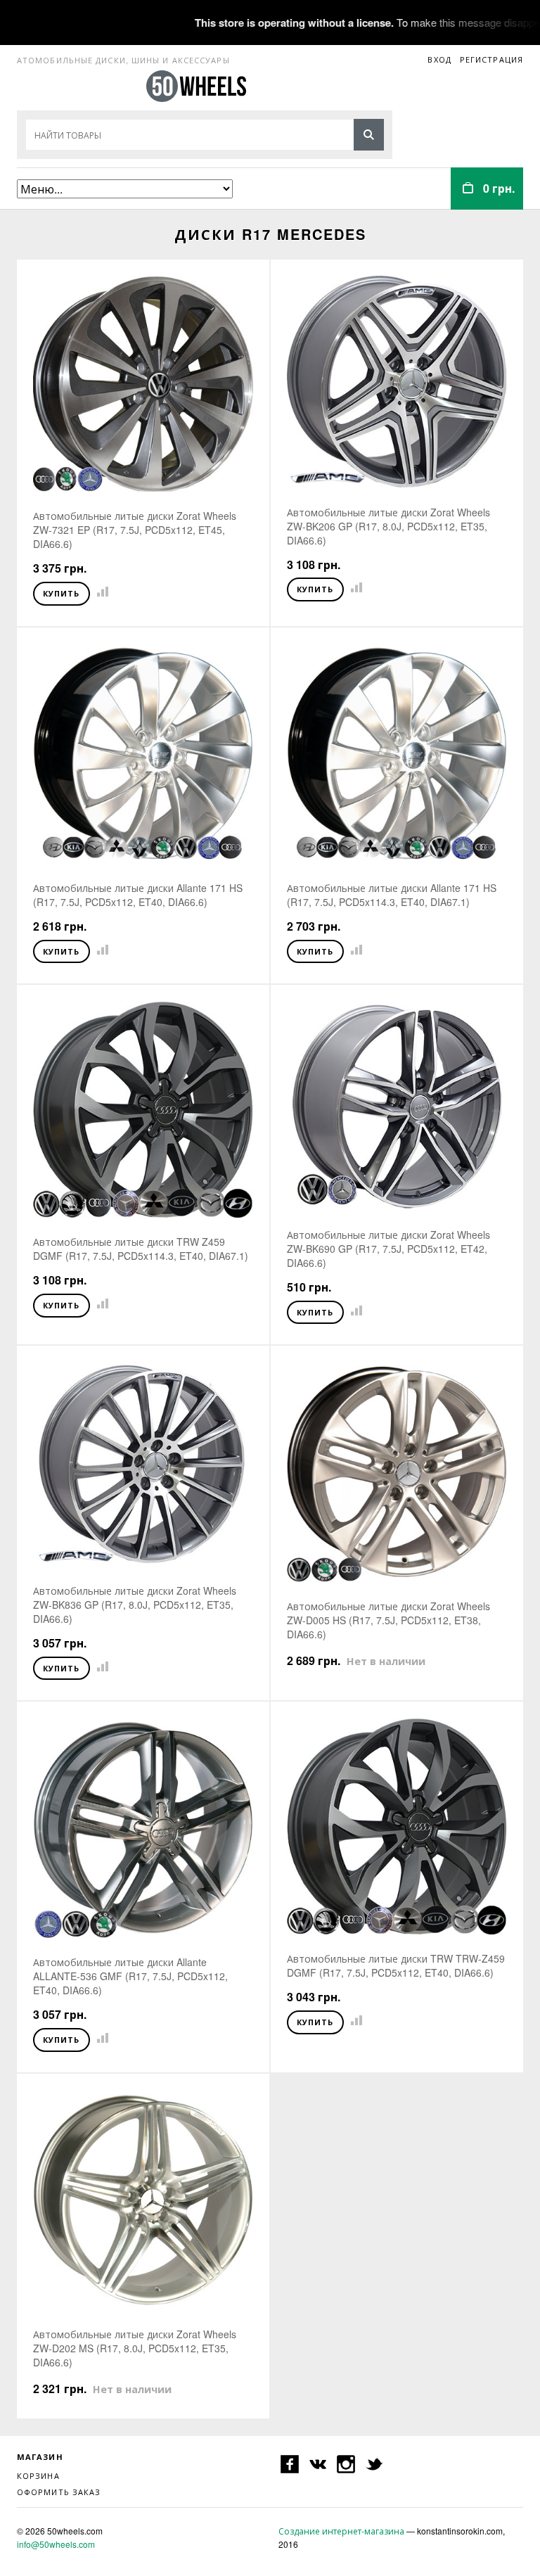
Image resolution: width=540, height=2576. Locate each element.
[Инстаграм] (346, 2464)
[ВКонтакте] (318, 2464)
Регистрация (491, 59)
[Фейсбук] (290, 2464)
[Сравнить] (100, 592)
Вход (439, 59)
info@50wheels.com (56, 2544)
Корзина (38, 2475)
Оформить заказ (59, 2492)
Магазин (40, 2457)
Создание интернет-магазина (341, 2531)
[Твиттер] (374, 2464)
